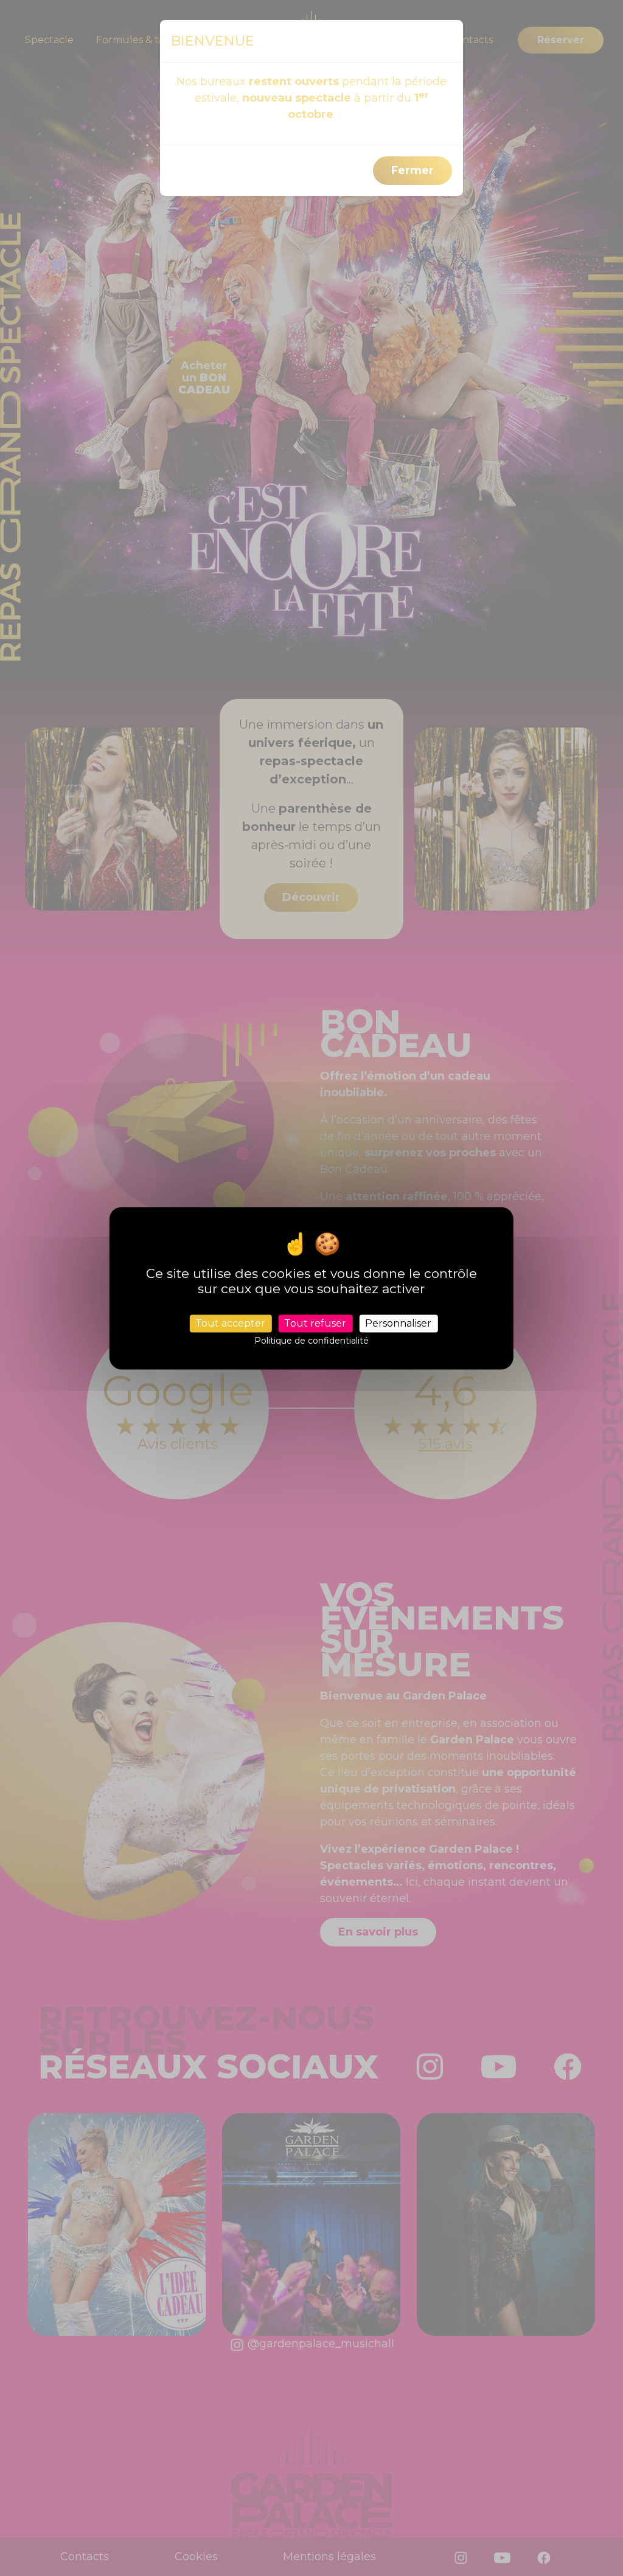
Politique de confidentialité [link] (311, 1341)
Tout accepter (230, 1323)
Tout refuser (315, 1323)
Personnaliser (398, 1323)
